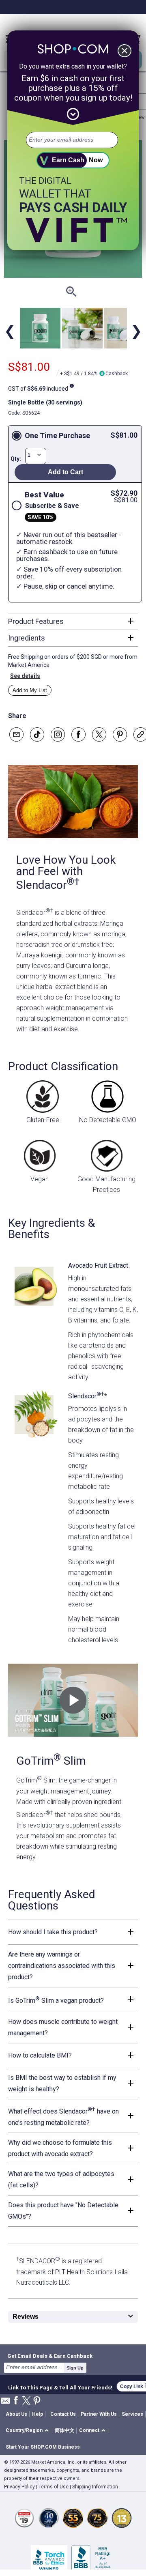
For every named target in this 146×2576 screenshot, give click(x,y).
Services (132, 2414)
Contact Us (63, 2414)
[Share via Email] (16, 734)
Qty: (16, 459)
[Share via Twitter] (99, 734)
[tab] (73, 621)
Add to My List (30, 690)
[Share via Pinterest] (120, 734)
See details (25, 676)
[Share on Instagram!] (58, 734)
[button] (29, 2431)
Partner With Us (99, 2414)
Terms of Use (54, 2487)
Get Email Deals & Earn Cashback (50, 2356)
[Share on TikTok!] (37, 734)
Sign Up (75, 2368)
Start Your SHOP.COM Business (43, 2447)
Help (38, 2414)
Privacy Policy (19, 2487)
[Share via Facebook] (78, 734)
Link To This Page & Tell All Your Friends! (60, 2387)
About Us (16, 2414)
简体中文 (64, 2430)
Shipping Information (95, 2487)
